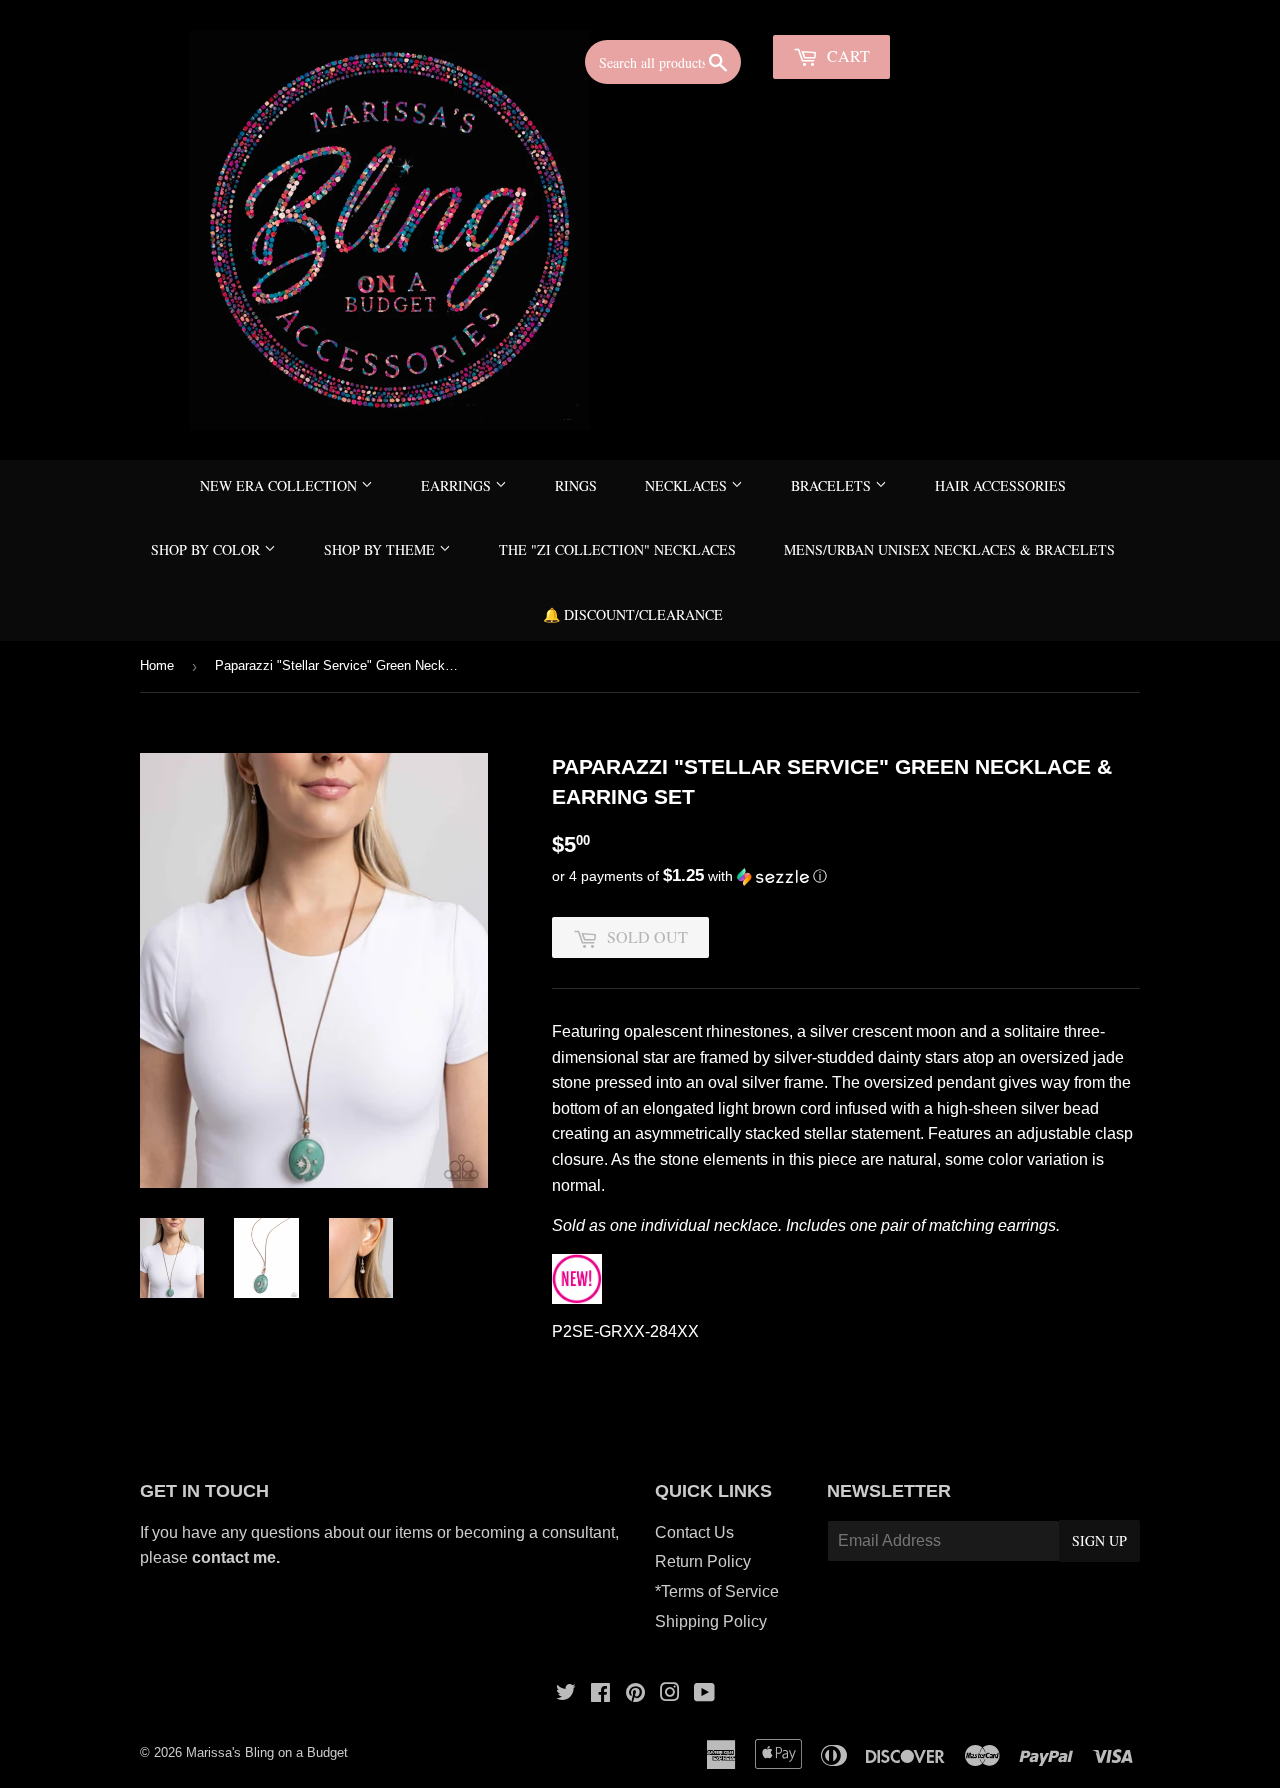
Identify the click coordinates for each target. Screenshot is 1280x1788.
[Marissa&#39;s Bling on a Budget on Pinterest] (635, 1694)
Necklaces (688, 485)
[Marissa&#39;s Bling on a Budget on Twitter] (566, 1694)
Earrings (458, 485)
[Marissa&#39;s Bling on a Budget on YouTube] (704, 1694)
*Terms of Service (717, 1591)
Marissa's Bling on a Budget (267, 1752)
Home (157, 665)
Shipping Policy (711, 1621)
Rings (576, 485)
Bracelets (833, 485)
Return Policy (703, 1561)
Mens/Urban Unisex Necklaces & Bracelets (949, 549)
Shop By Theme (381, 549)
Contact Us (694, 1532)
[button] (846, 876)
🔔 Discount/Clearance (633, 614)
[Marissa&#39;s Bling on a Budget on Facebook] (600, 1694)
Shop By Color (207, 549)
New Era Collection (280, 485)
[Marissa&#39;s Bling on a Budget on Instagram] (670, 1694)
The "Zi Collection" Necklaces (617, 549)
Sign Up (1099, 1540)
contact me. (238, 1557)
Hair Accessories (1000, 485)
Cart (846, 55)
